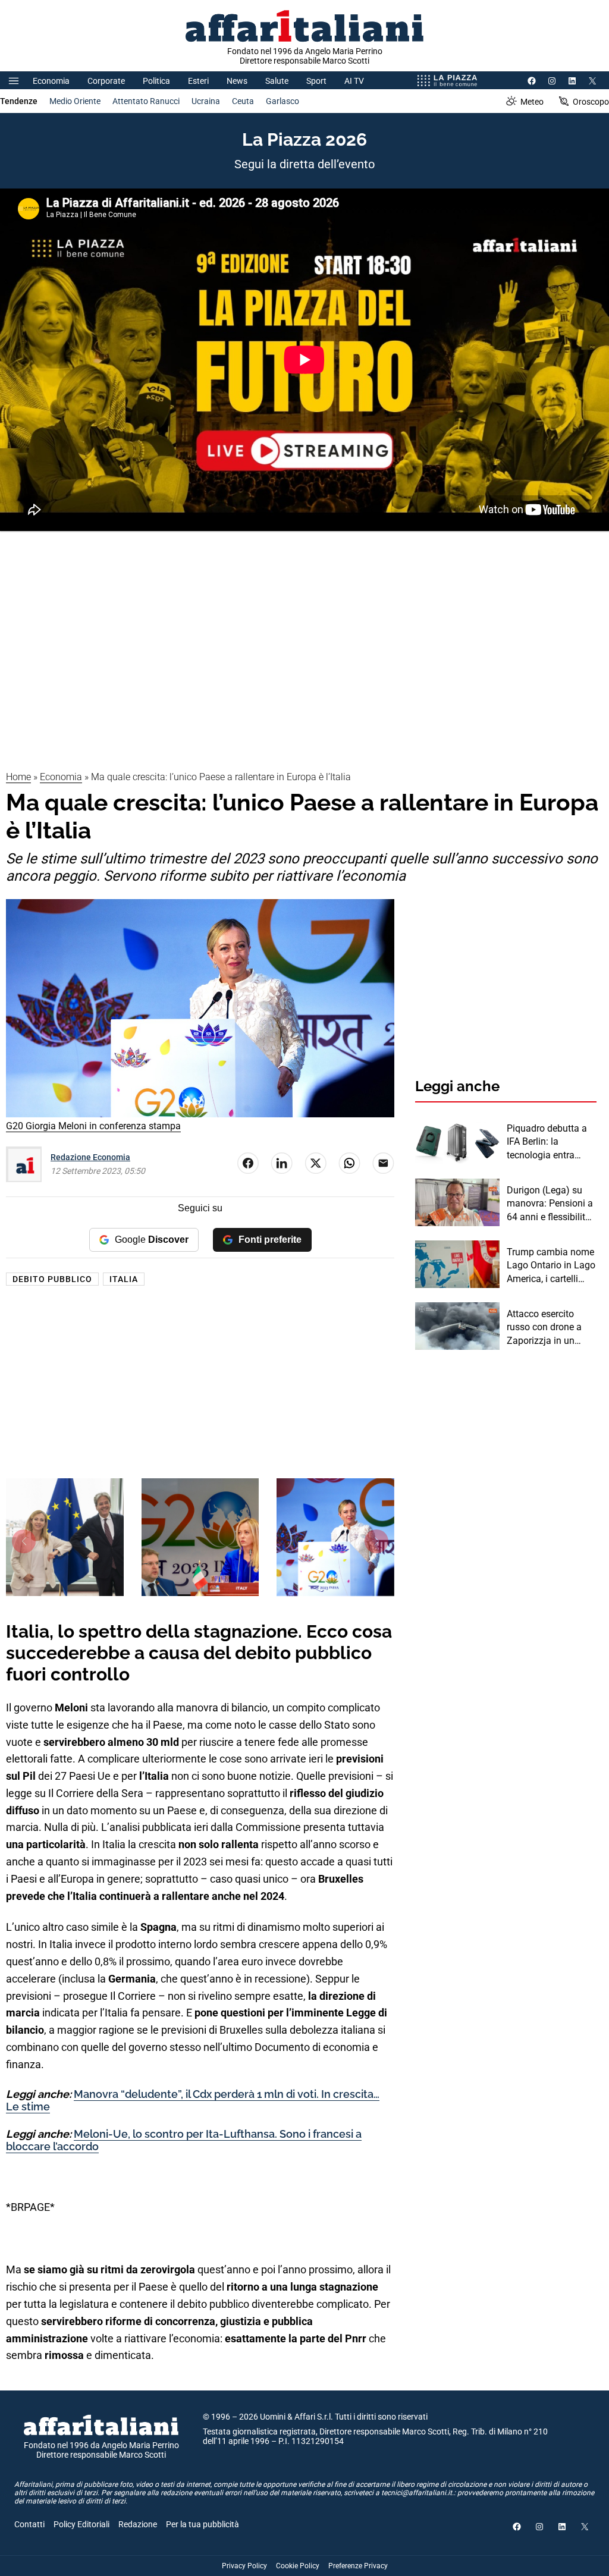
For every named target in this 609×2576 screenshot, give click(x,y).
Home (18, 777)
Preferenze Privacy (358, 2566)
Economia (51, 81)
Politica (156, 81)
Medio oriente (75, 101)
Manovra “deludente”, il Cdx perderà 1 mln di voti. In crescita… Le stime (193, 2101)
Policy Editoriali (81, 2524)
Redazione (138, 2524)
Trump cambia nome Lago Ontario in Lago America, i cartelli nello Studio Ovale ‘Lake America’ (551, 1266)
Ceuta (243, 101)
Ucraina (206, 101)
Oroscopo (591, 102)
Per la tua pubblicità (203, 2524)
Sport (316, 81)
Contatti (29, 2524)
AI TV (354, 81)
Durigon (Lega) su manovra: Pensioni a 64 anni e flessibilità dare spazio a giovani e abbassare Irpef (552, 1204)
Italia (124, 1279)
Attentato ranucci (146, 101)
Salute (277, 81)
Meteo (532, 102)
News (237, 81)
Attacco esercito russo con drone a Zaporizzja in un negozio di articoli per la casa (552, 1328)
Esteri (198, 81)
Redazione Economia (90, 1157)
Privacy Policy (244, 2566)
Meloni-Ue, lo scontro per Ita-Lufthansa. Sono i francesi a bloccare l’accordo (184, 2140)
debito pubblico (52, 1279)
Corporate (106, 81)
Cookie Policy (298, 2566)
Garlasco (282, 101)
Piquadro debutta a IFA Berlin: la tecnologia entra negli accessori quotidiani (547, 1142)
